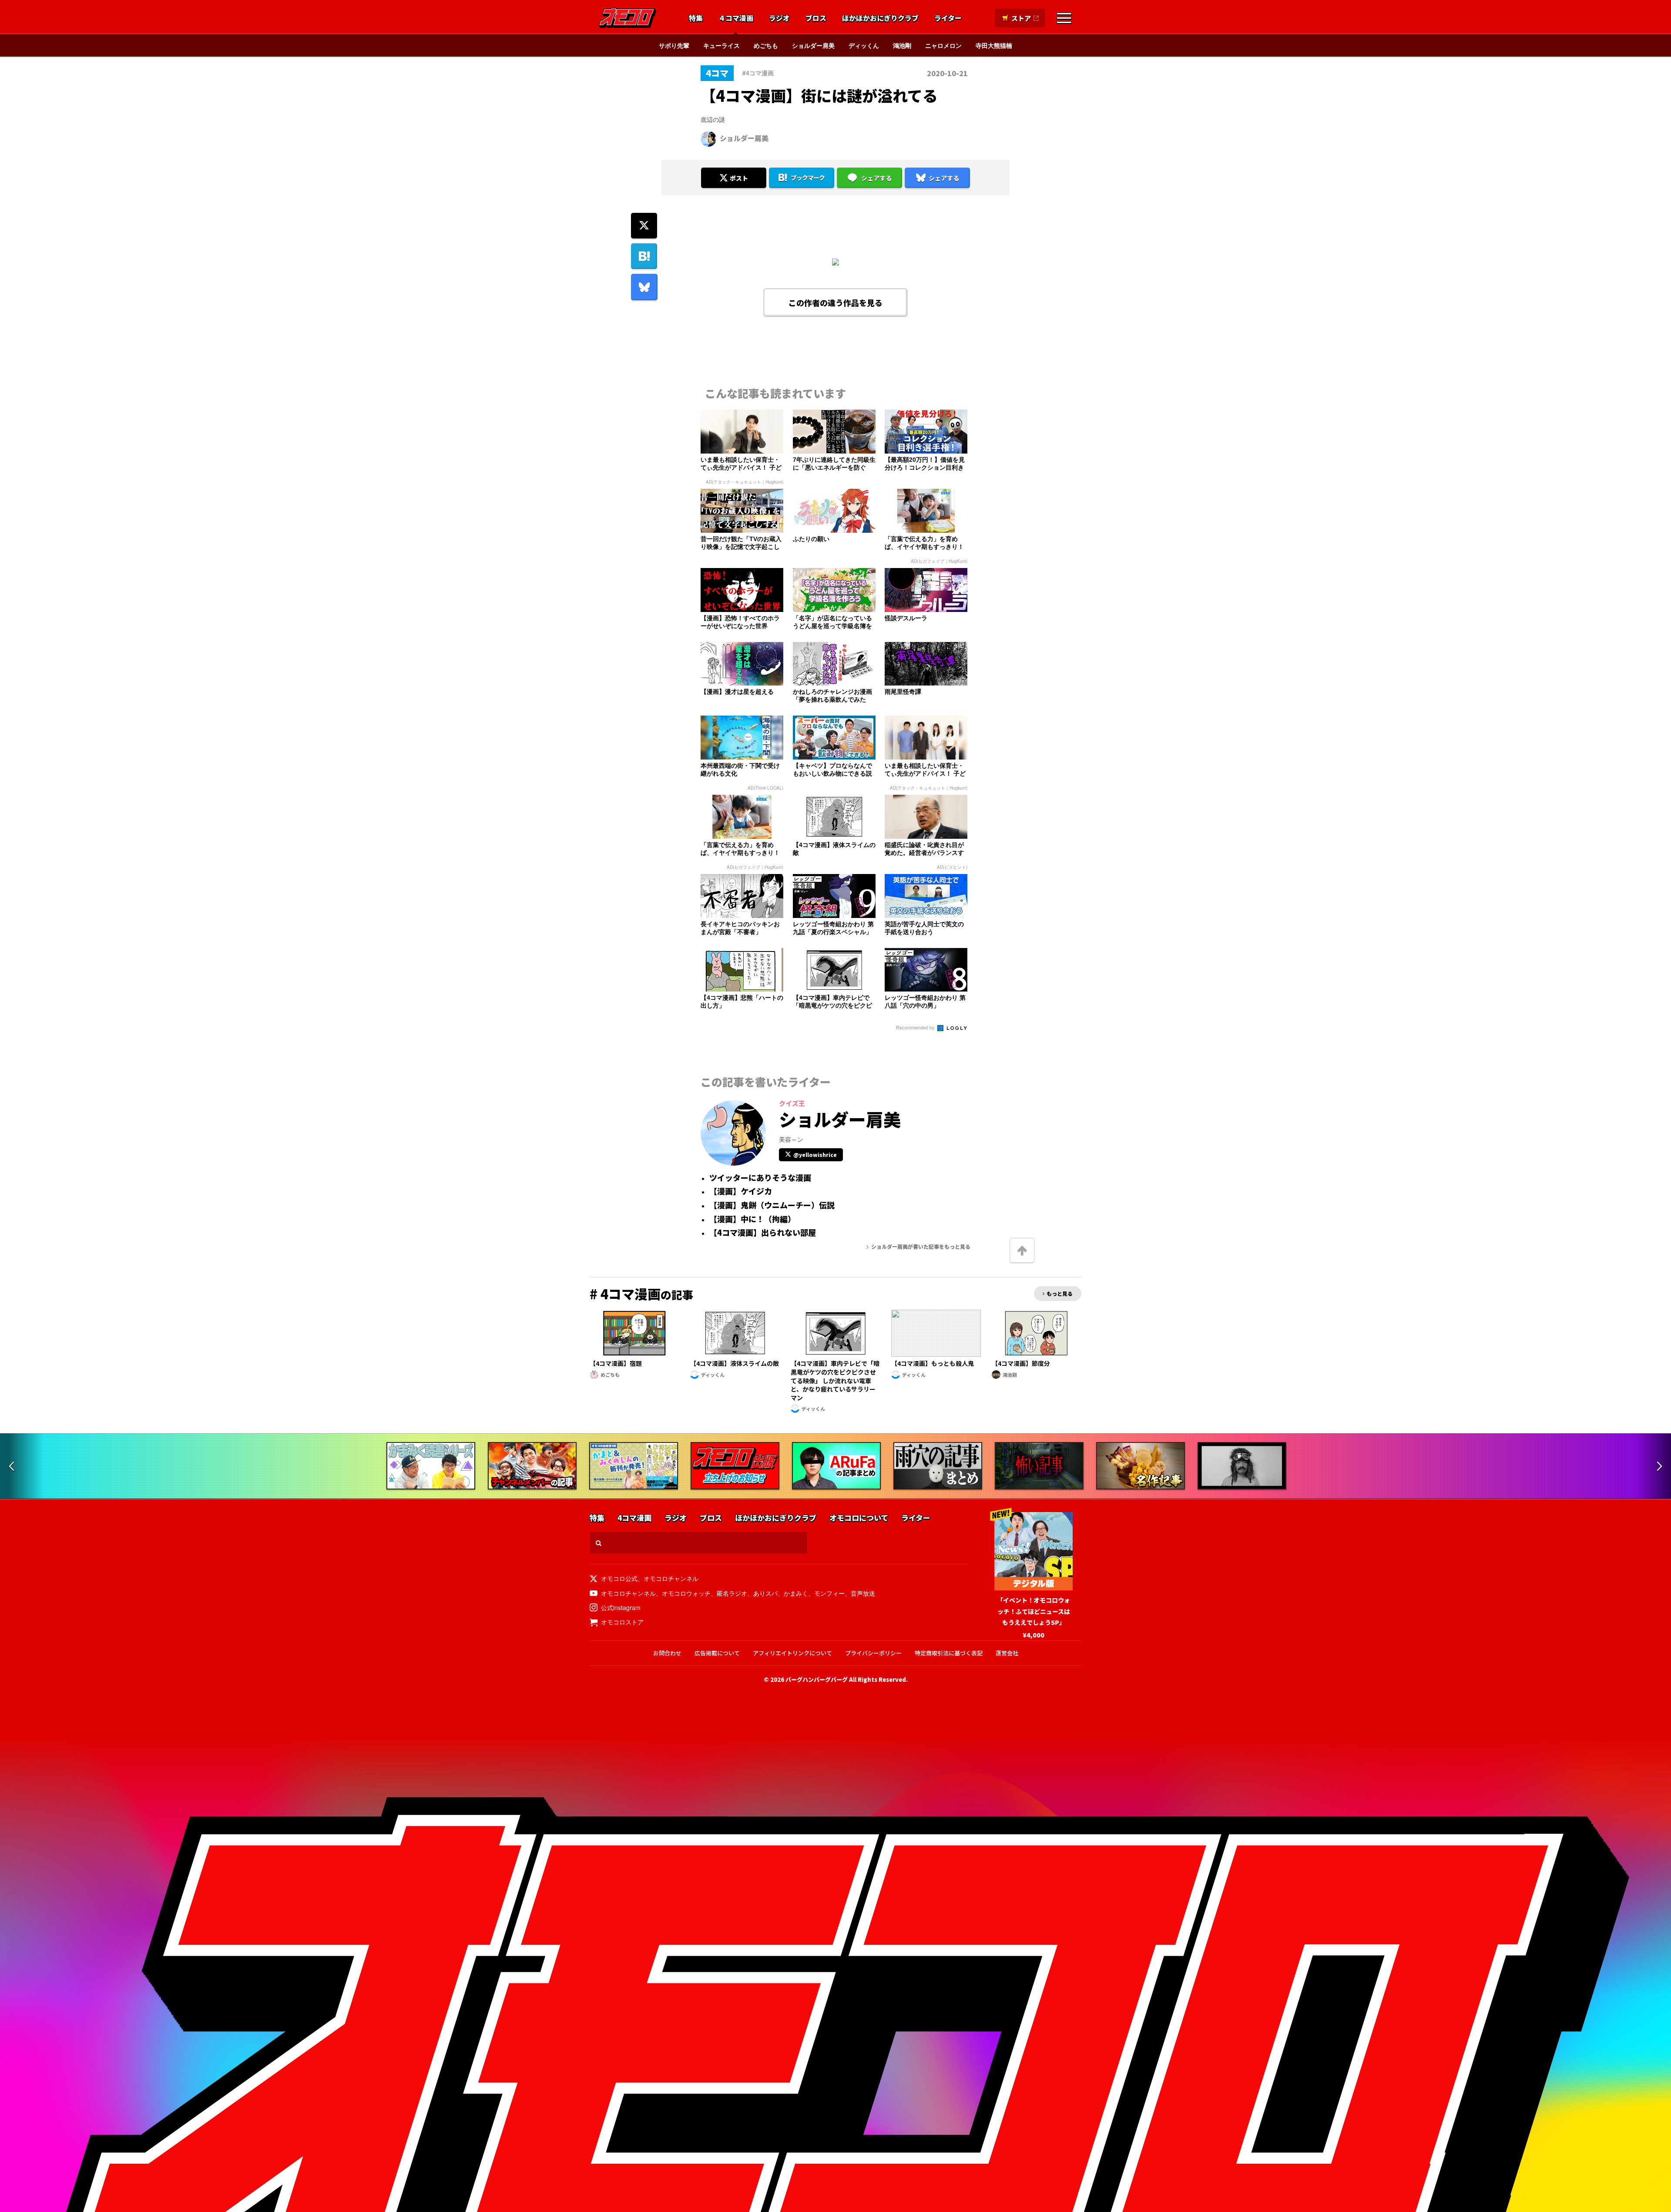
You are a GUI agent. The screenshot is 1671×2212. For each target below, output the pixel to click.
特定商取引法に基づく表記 (949, 1653)
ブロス (816, 18)
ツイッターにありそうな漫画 (760, 1178)
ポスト (739, 178)
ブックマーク (808, 178)
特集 (696, 18)
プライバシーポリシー (873, 1653)
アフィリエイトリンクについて (792, 1653)
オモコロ (627, 18)
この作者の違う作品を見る (835, 303)
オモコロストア (622, 1622)
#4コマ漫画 (758, 73)
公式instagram (621, 1607)
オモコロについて (859, 1518)
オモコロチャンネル (671, 1578)
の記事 (641, 1294)
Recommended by (916, 1027)
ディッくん (864, 45)
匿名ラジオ (732, 1593)
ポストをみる (734, 155)
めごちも (766, 45)
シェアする (876, 178)
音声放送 (863, 1593)
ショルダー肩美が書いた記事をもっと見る (921, 1246)
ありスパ (765, 1593)
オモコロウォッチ (686, 1593)
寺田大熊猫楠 (994, 45)
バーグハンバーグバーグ (817, 1679)
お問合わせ (667, 1653)
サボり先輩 (674, 45)
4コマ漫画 (634, 1518)
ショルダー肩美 (813, 45)
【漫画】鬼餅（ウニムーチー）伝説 (772, 1205)
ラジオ (779, 18)
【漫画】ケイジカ (741, 1191)
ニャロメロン (943, 45)
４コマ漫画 (736, 18)
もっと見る (1060, 1293)
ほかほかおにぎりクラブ (880, 18)
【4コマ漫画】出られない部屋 (763, 1233)
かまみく (796, 1593)
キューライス (721, 45)
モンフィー (829, 1593)
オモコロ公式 (619, 1578)
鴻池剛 (902, 45)
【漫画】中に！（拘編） (752, 1219)
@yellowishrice (815, 1155)
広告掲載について (717, 1653)
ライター (948, 18)
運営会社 (1007, 1653)
